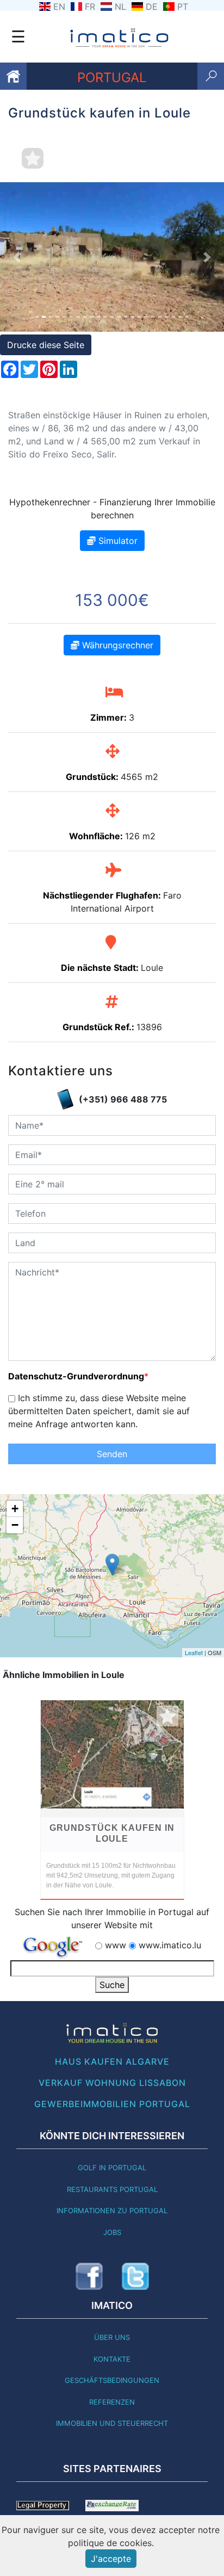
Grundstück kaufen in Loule (112, 1833)
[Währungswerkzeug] (112, 2505)
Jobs (112, 2232)
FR (90, 7)
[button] (17, 257)
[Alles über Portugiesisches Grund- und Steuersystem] (43, 2505)
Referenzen (112, 2402)
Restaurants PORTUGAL (112, 2189)
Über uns (112, 2337)
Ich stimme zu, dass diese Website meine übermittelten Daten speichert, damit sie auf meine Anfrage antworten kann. (99, 1411)
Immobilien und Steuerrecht (112, 2423)
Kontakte (112, 2359)
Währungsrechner (116, 645)
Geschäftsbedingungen (112, 2380)
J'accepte (111, 2559)
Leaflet (194, 1652)
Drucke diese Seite (46, 345)
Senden (112, 1454)
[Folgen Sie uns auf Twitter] (135, 2276)
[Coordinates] (112, 1565)
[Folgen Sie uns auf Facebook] (89, 2276)
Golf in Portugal (112, 2168)
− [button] (15, 1525)
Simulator (117, 541)
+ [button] (15, 1509)
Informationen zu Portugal (112, 2210)
